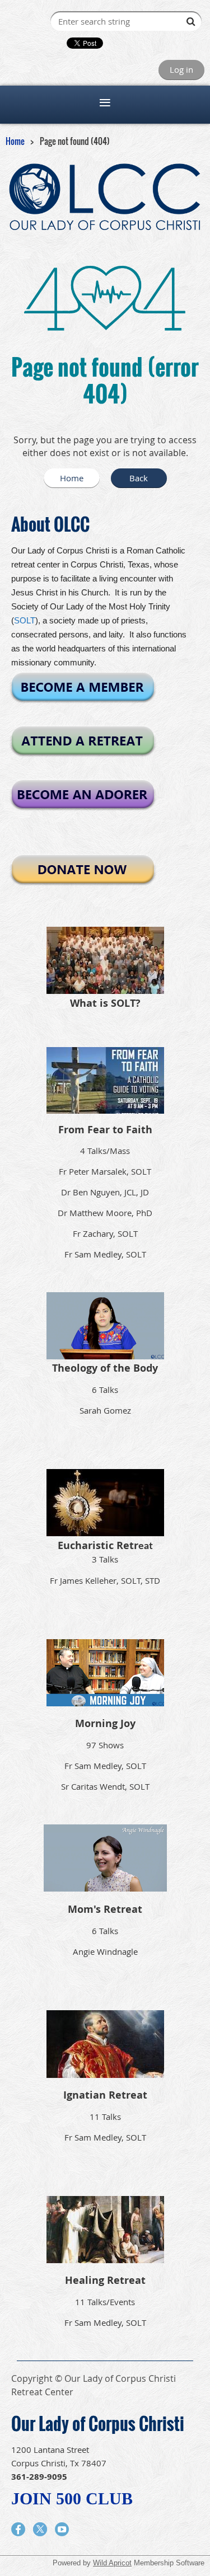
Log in (181, 69)
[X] (40, 2529)
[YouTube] (62, 2529)
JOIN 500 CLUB (72, 2498)
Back (139, 478)
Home (15, 141)
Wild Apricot (112, 2563)
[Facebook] (18, 2529)
